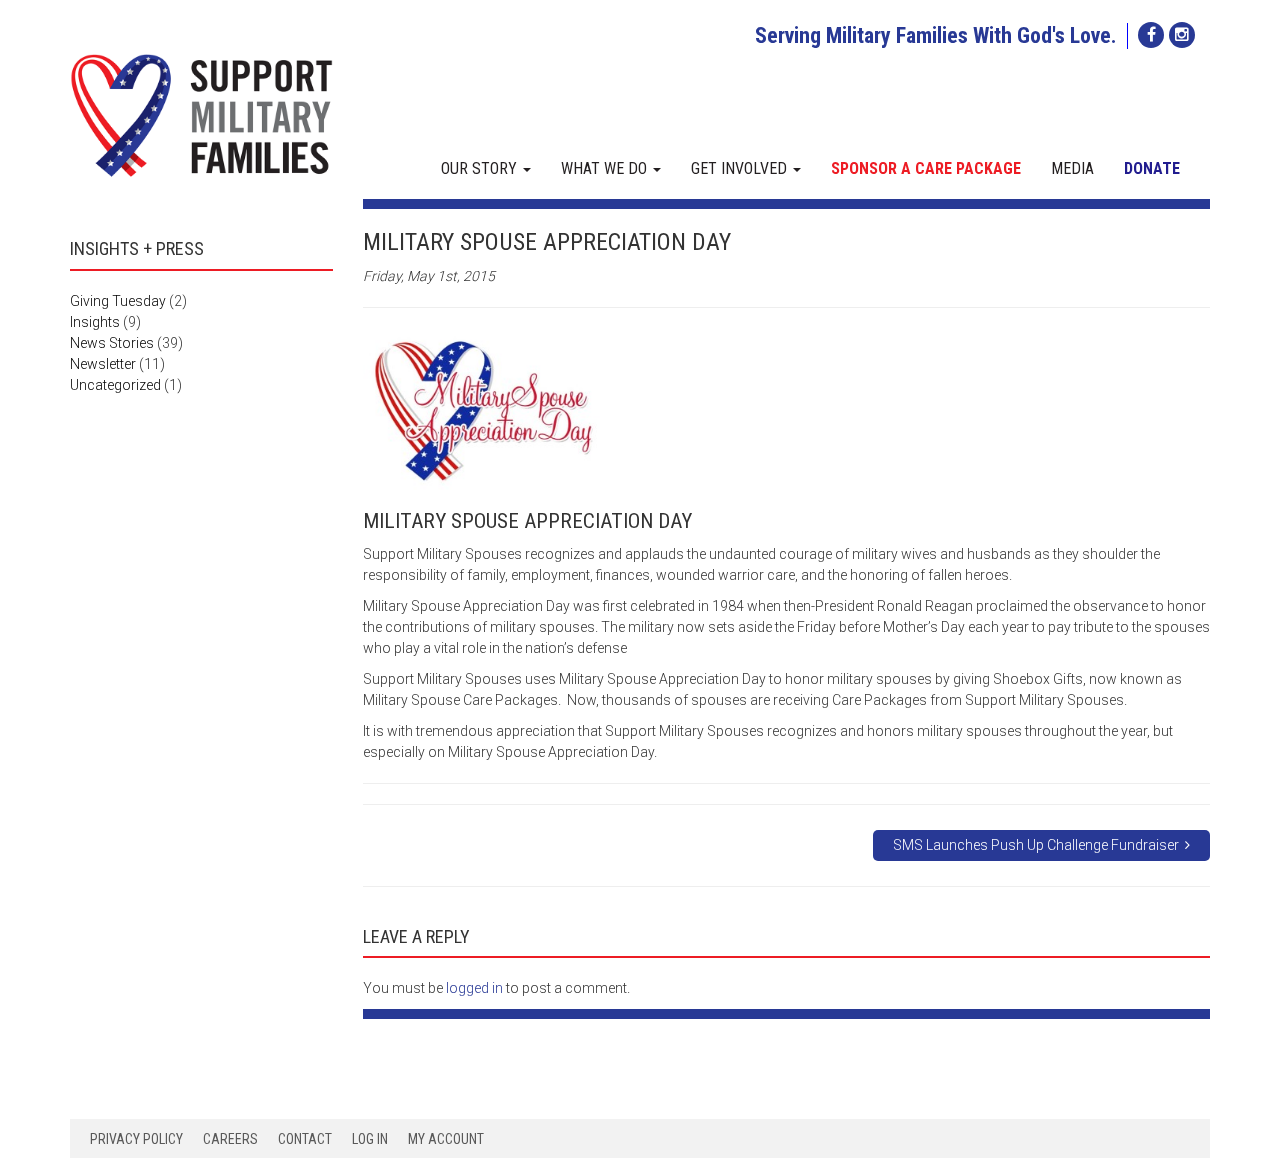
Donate (1152, 168)
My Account (446, 1139)
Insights (95, 322)
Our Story (481, 168)
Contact (305, 1139)
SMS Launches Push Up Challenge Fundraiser (1039, 845)
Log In (370, 1139)
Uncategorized (115, 385)
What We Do (606, 168)
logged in (474, 988)
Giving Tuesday (118, 301)
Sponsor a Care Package (926, 168)
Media (1072, 168)
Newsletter (103, 364)
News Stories (112, 343)
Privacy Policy (136, 1139)
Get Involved (741, 168)
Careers (230, 1139)
